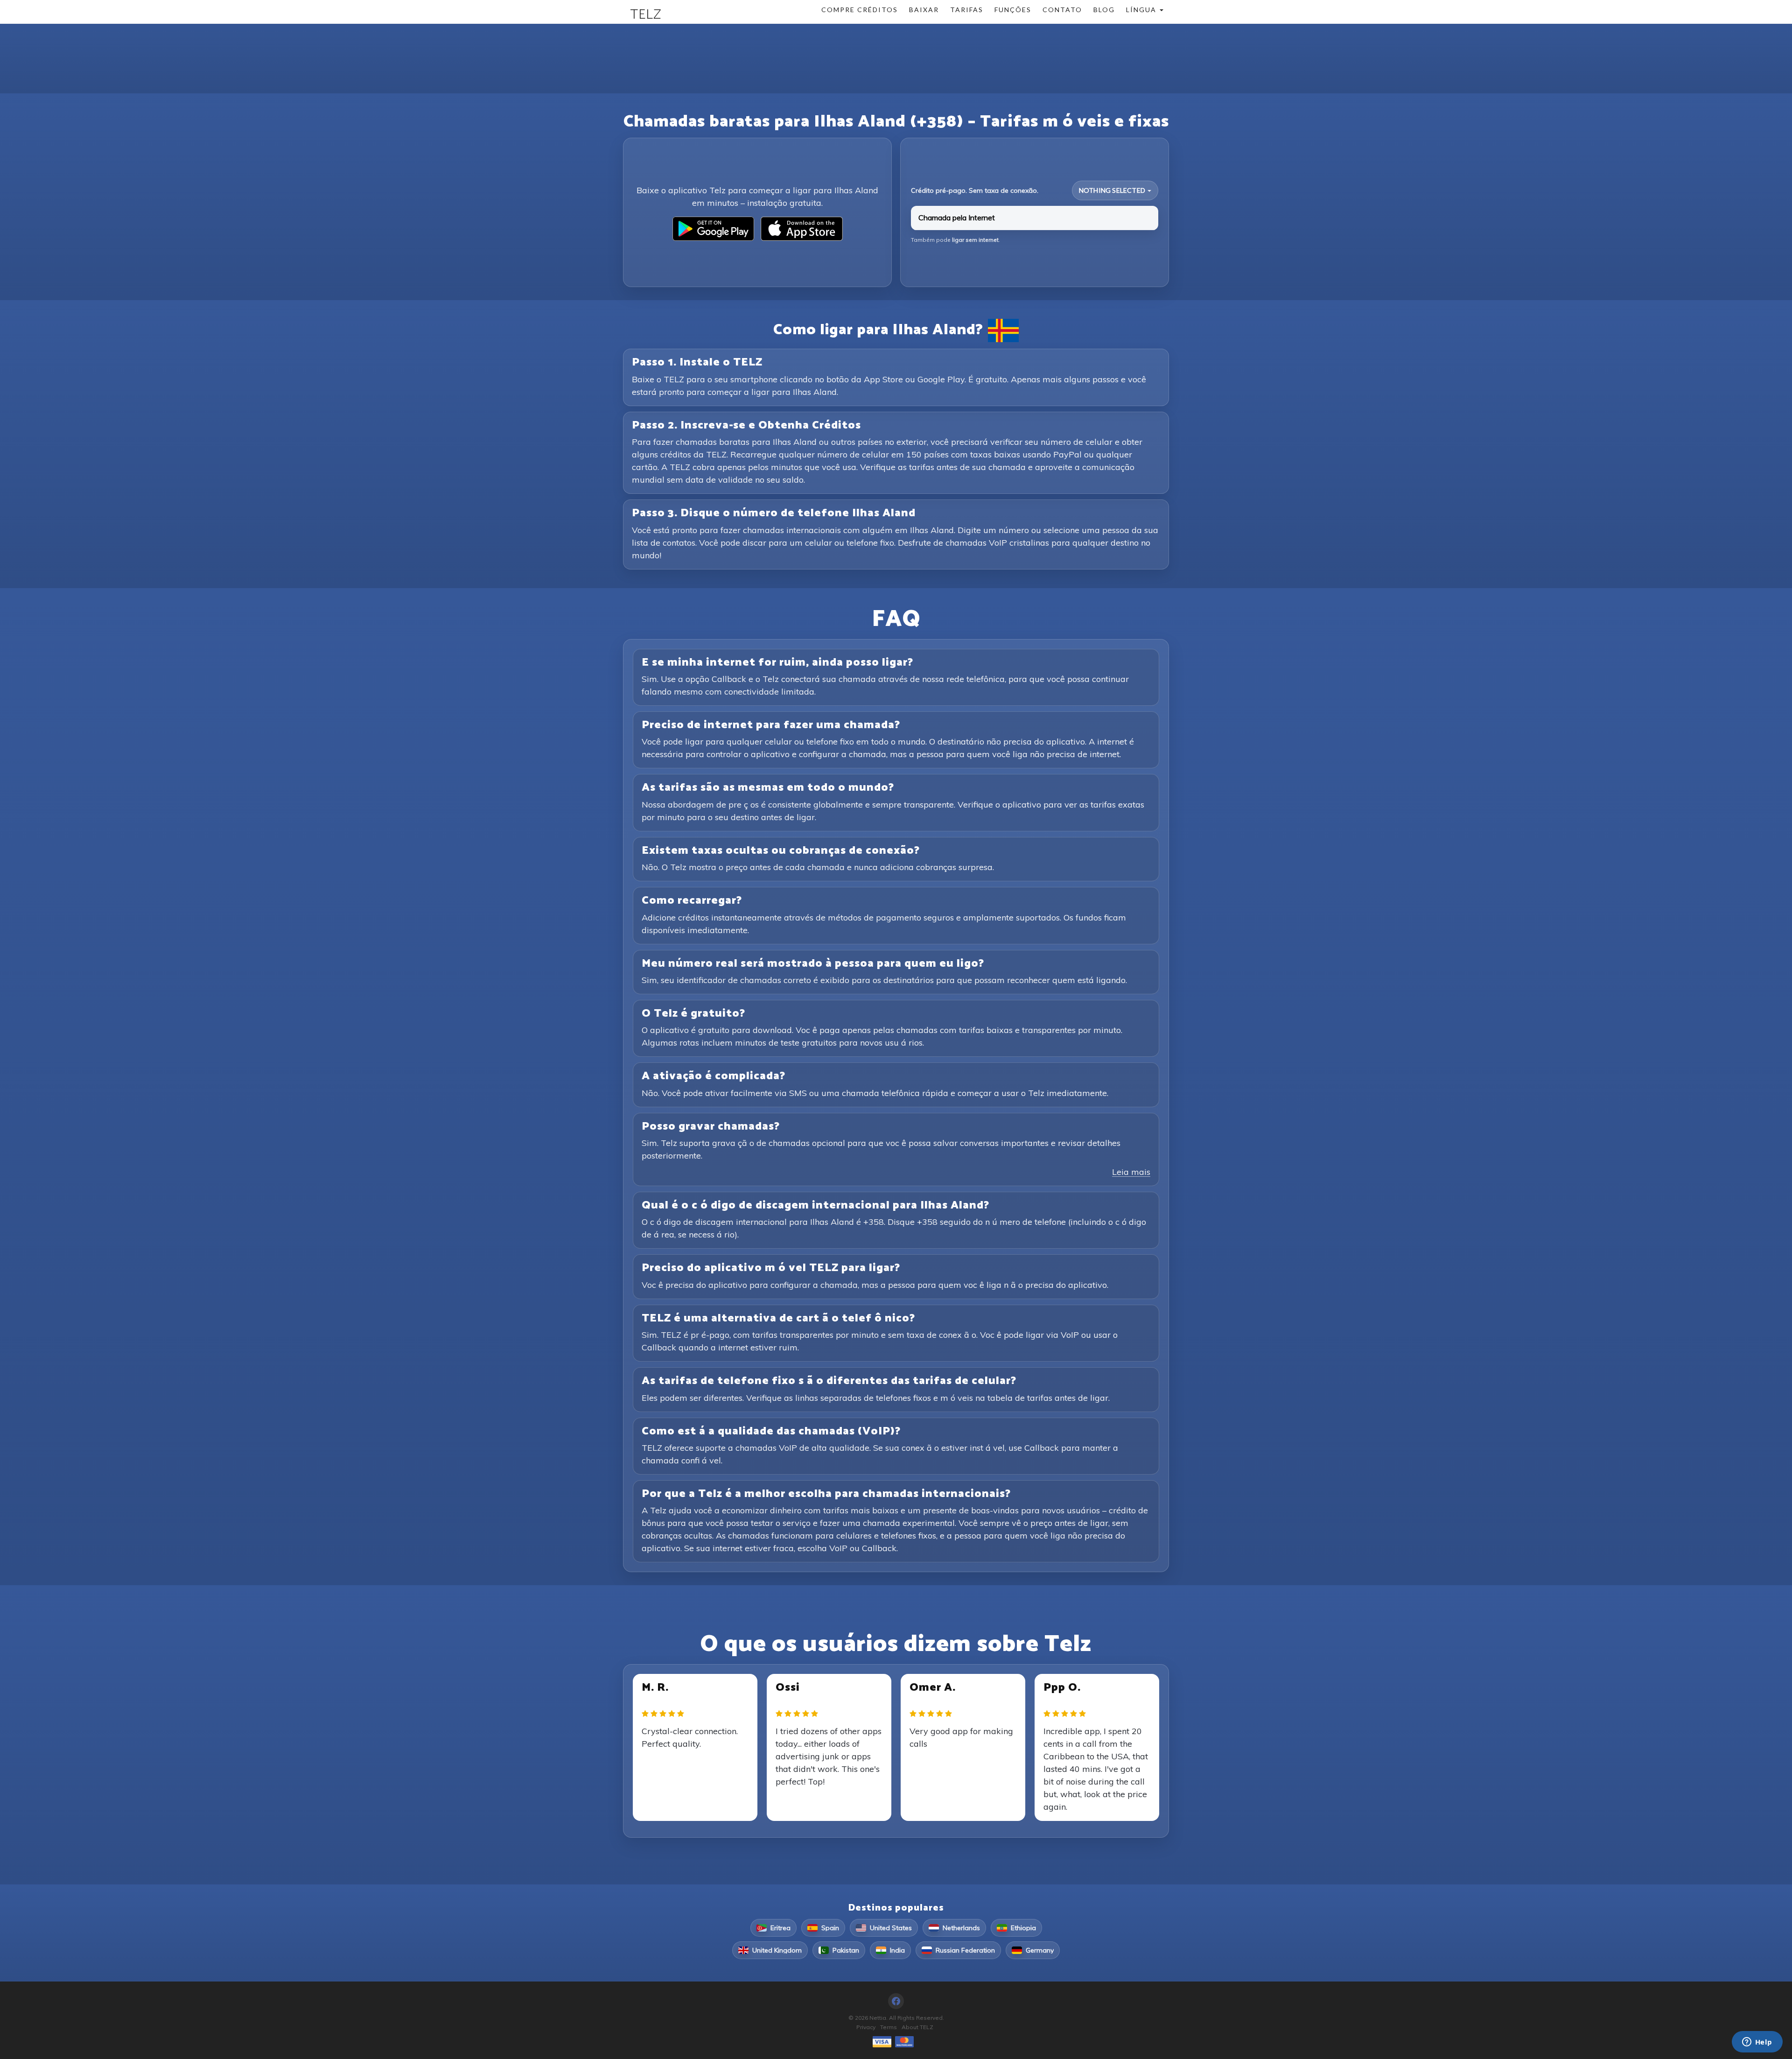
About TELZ (917, 2027)
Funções (1013, 10)
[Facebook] (896, 2001)
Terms (889, 2027)
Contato (1062, 10)
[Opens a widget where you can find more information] (1757, 2043)
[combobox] (1115, 190)
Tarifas (967, 10)
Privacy (866, 2027)
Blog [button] (1104, 10)
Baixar (924, 10)
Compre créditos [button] (860, 10)
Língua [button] (1142, 10)
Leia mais (1131, 1172)
